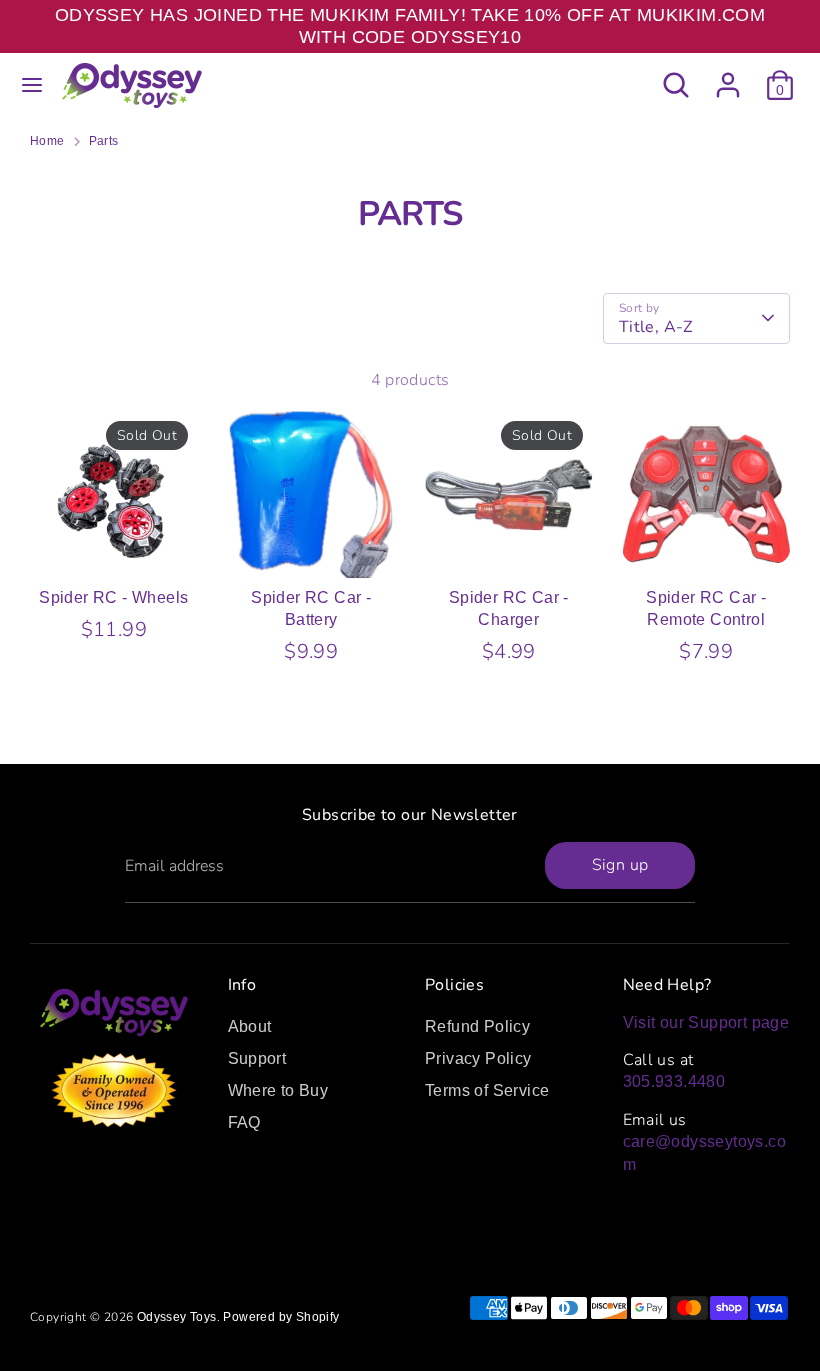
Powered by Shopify (281, 1317)
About (250, 1026)
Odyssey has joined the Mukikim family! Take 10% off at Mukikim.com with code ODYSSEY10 (410, 26)
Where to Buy (278, 1090)
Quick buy (114, 544)
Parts (104, 141)
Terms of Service (487, 1090)
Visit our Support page (706, 1022)
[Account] (728, 75)
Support (257, 1058)
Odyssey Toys (177, 1317)
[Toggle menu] (32, 85)
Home (47, 141)
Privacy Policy (478, 1058)
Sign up (620, 865)
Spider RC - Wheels (113, 597)
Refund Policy (477, 1026)
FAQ (244, 1122)
